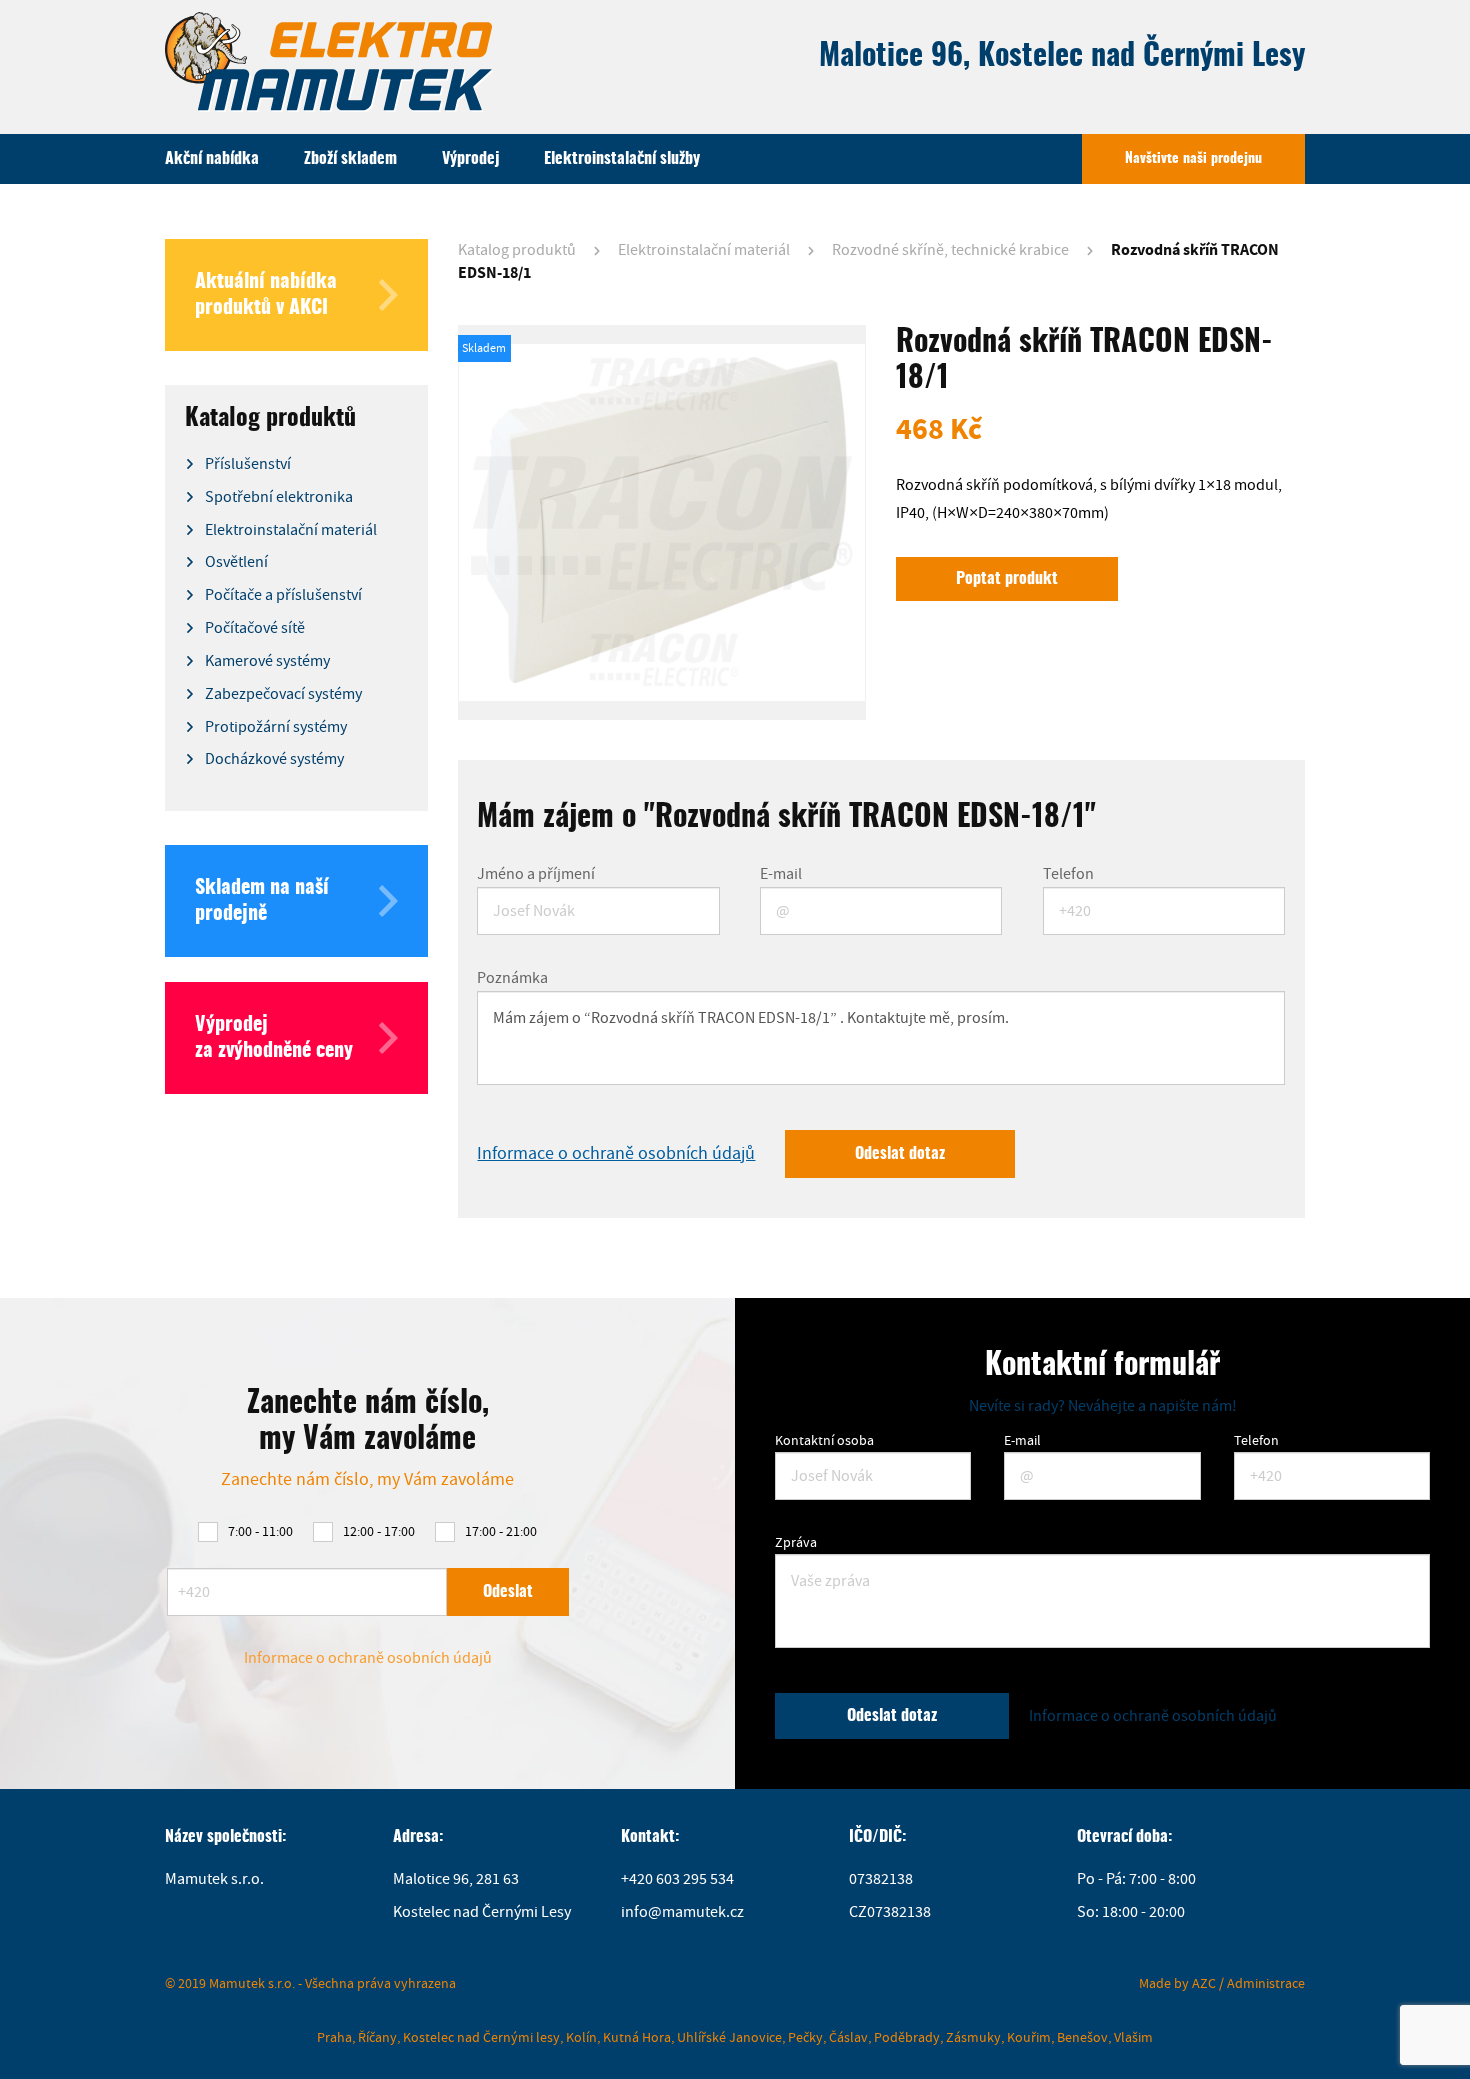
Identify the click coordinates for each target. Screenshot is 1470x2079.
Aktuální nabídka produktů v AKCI (266, 295)
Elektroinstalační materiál (704, 250)
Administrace (1266, 1983)
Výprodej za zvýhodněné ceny (274, 1038)
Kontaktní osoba (824, 1440)
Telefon (1068, 874)
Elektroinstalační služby (622, 159)
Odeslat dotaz (900, 1154)
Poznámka (512, 978)
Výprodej (470, 159)
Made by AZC (1177, 1983)
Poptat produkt (1007, 579)
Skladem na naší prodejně (262, 901)
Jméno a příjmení (536, 874)
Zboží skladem (350, 159)
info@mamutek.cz (682, 1912)
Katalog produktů (517, 250)
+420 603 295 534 (677, 1879)
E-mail (781, 874)
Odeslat (508, 1592)
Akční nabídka (212, 159)
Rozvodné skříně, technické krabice (950, 250)
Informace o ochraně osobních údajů (616, 1153)
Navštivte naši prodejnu (1193, 159)
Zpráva (796, 1542)
